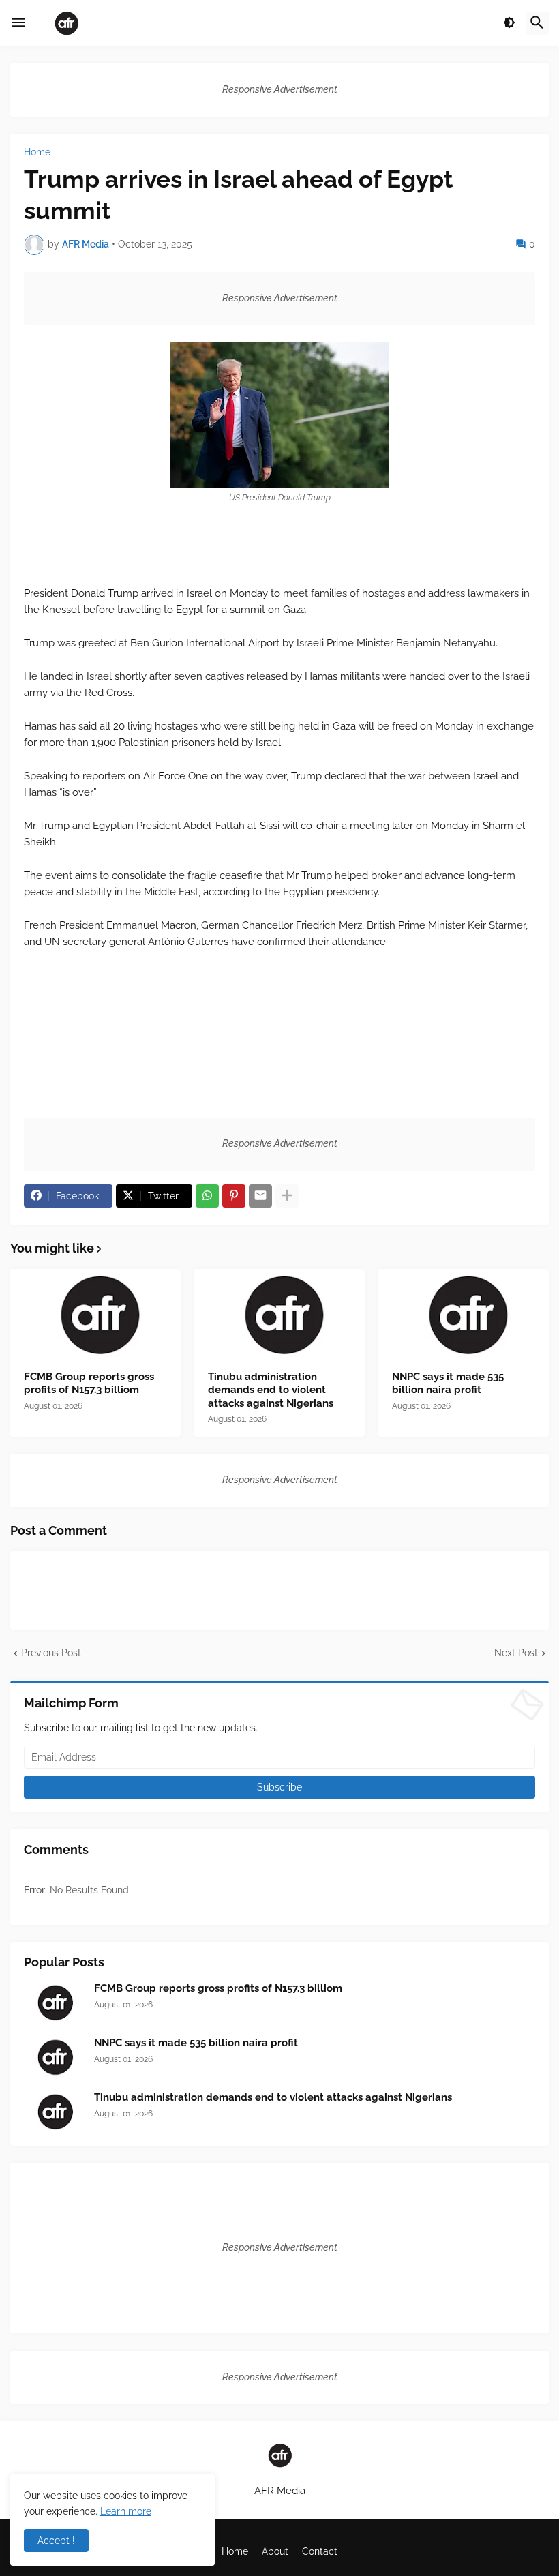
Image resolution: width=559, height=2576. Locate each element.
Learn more (126, 2511)
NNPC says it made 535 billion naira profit (448, 1383)
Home (37, 152)
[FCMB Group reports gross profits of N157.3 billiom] (95, 1315)
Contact (320, 2551)
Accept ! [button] (56, 2541)
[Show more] (287, 1196)
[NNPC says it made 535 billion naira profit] (464, 1315)
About (275, 2551)
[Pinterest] (234, 1196)
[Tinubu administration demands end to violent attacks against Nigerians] (279, 1315)
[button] (18, 23)
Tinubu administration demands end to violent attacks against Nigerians (271, 1390)
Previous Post (51, 1653)
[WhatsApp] (207, 1196)
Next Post (516, 1653)
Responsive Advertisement (280, 89)
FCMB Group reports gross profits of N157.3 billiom (89, 1383)
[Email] (260, 1196)
